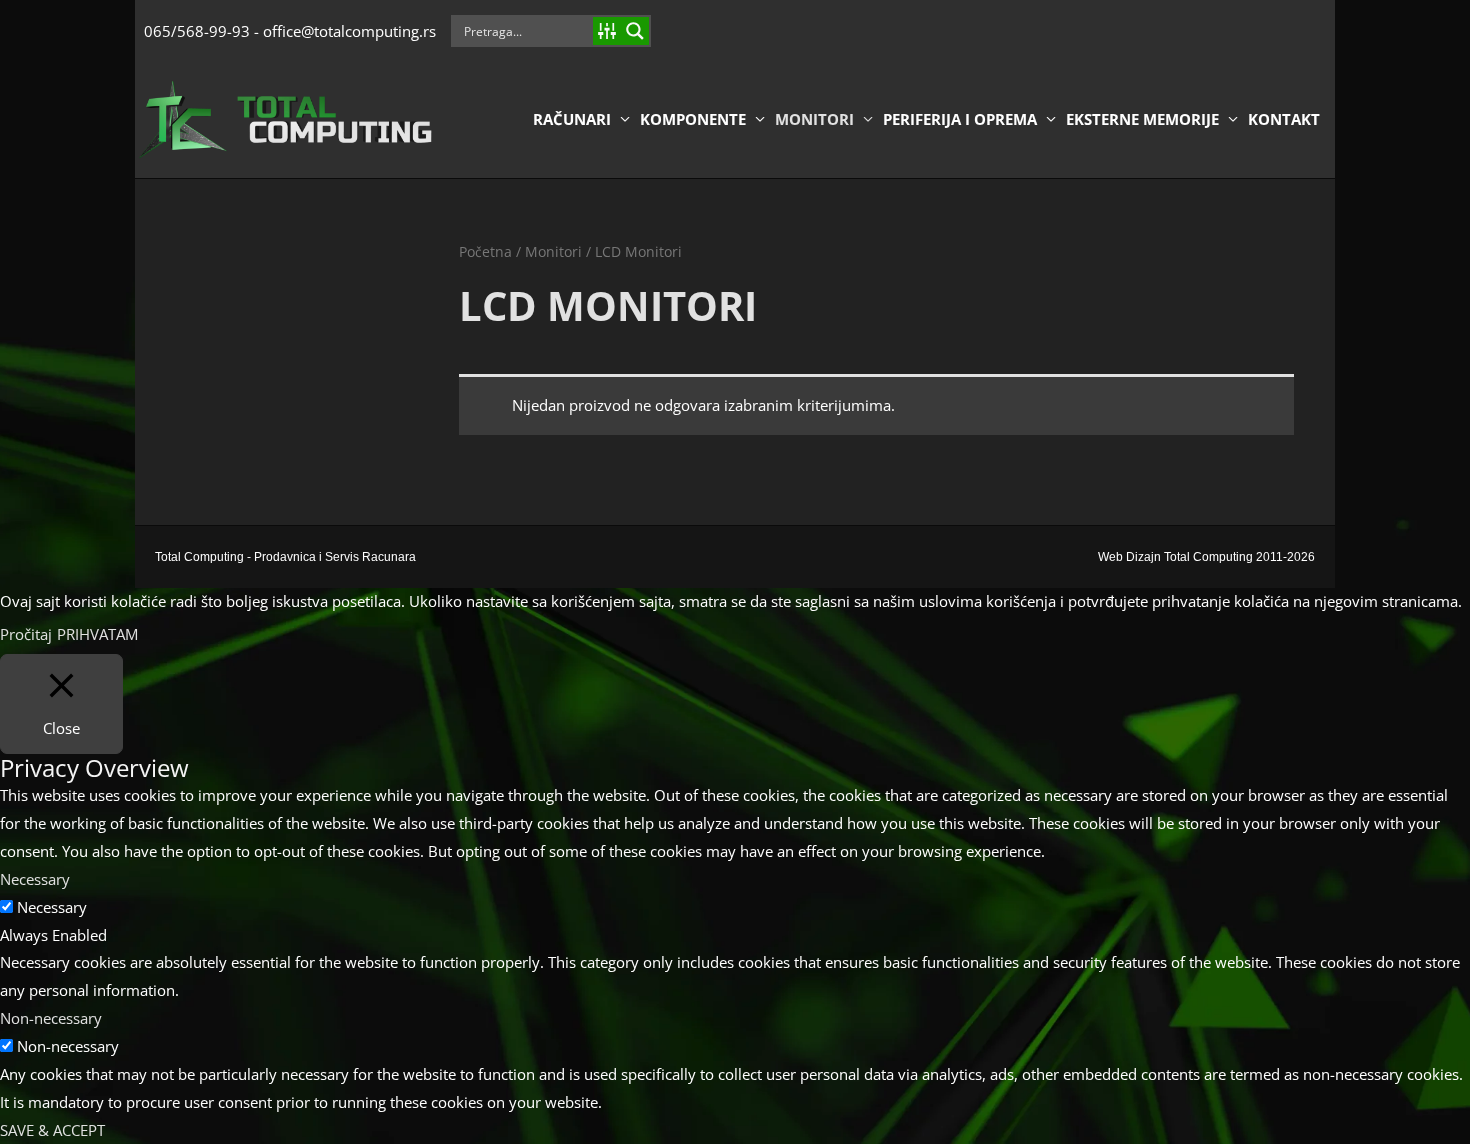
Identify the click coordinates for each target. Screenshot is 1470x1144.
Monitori (814, 119)
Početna (485, 251)
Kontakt (1284, 119)
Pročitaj (26, 634)
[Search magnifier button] (635, 31)
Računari (572, 119)
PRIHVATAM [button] (97, 634)
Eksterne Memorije (1142, 119)
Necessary (52, 907)
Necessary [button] (35, 879)
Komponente (693, 119)
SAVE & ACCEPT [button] (52, 1130)
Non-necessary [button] (51, 1018)
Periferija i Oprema (960, 119)
